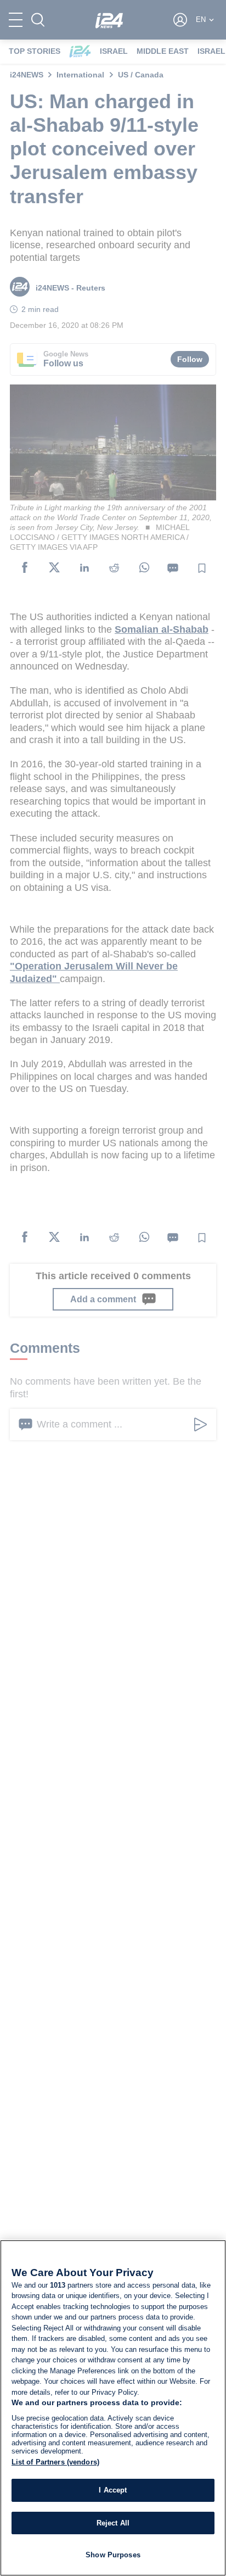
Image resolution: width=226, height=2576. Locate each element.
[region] (113, 2408)
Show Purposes (113, 2555)
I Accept (113, 2490)
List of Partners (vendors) (55, 2462)
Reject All (113, 2523)
